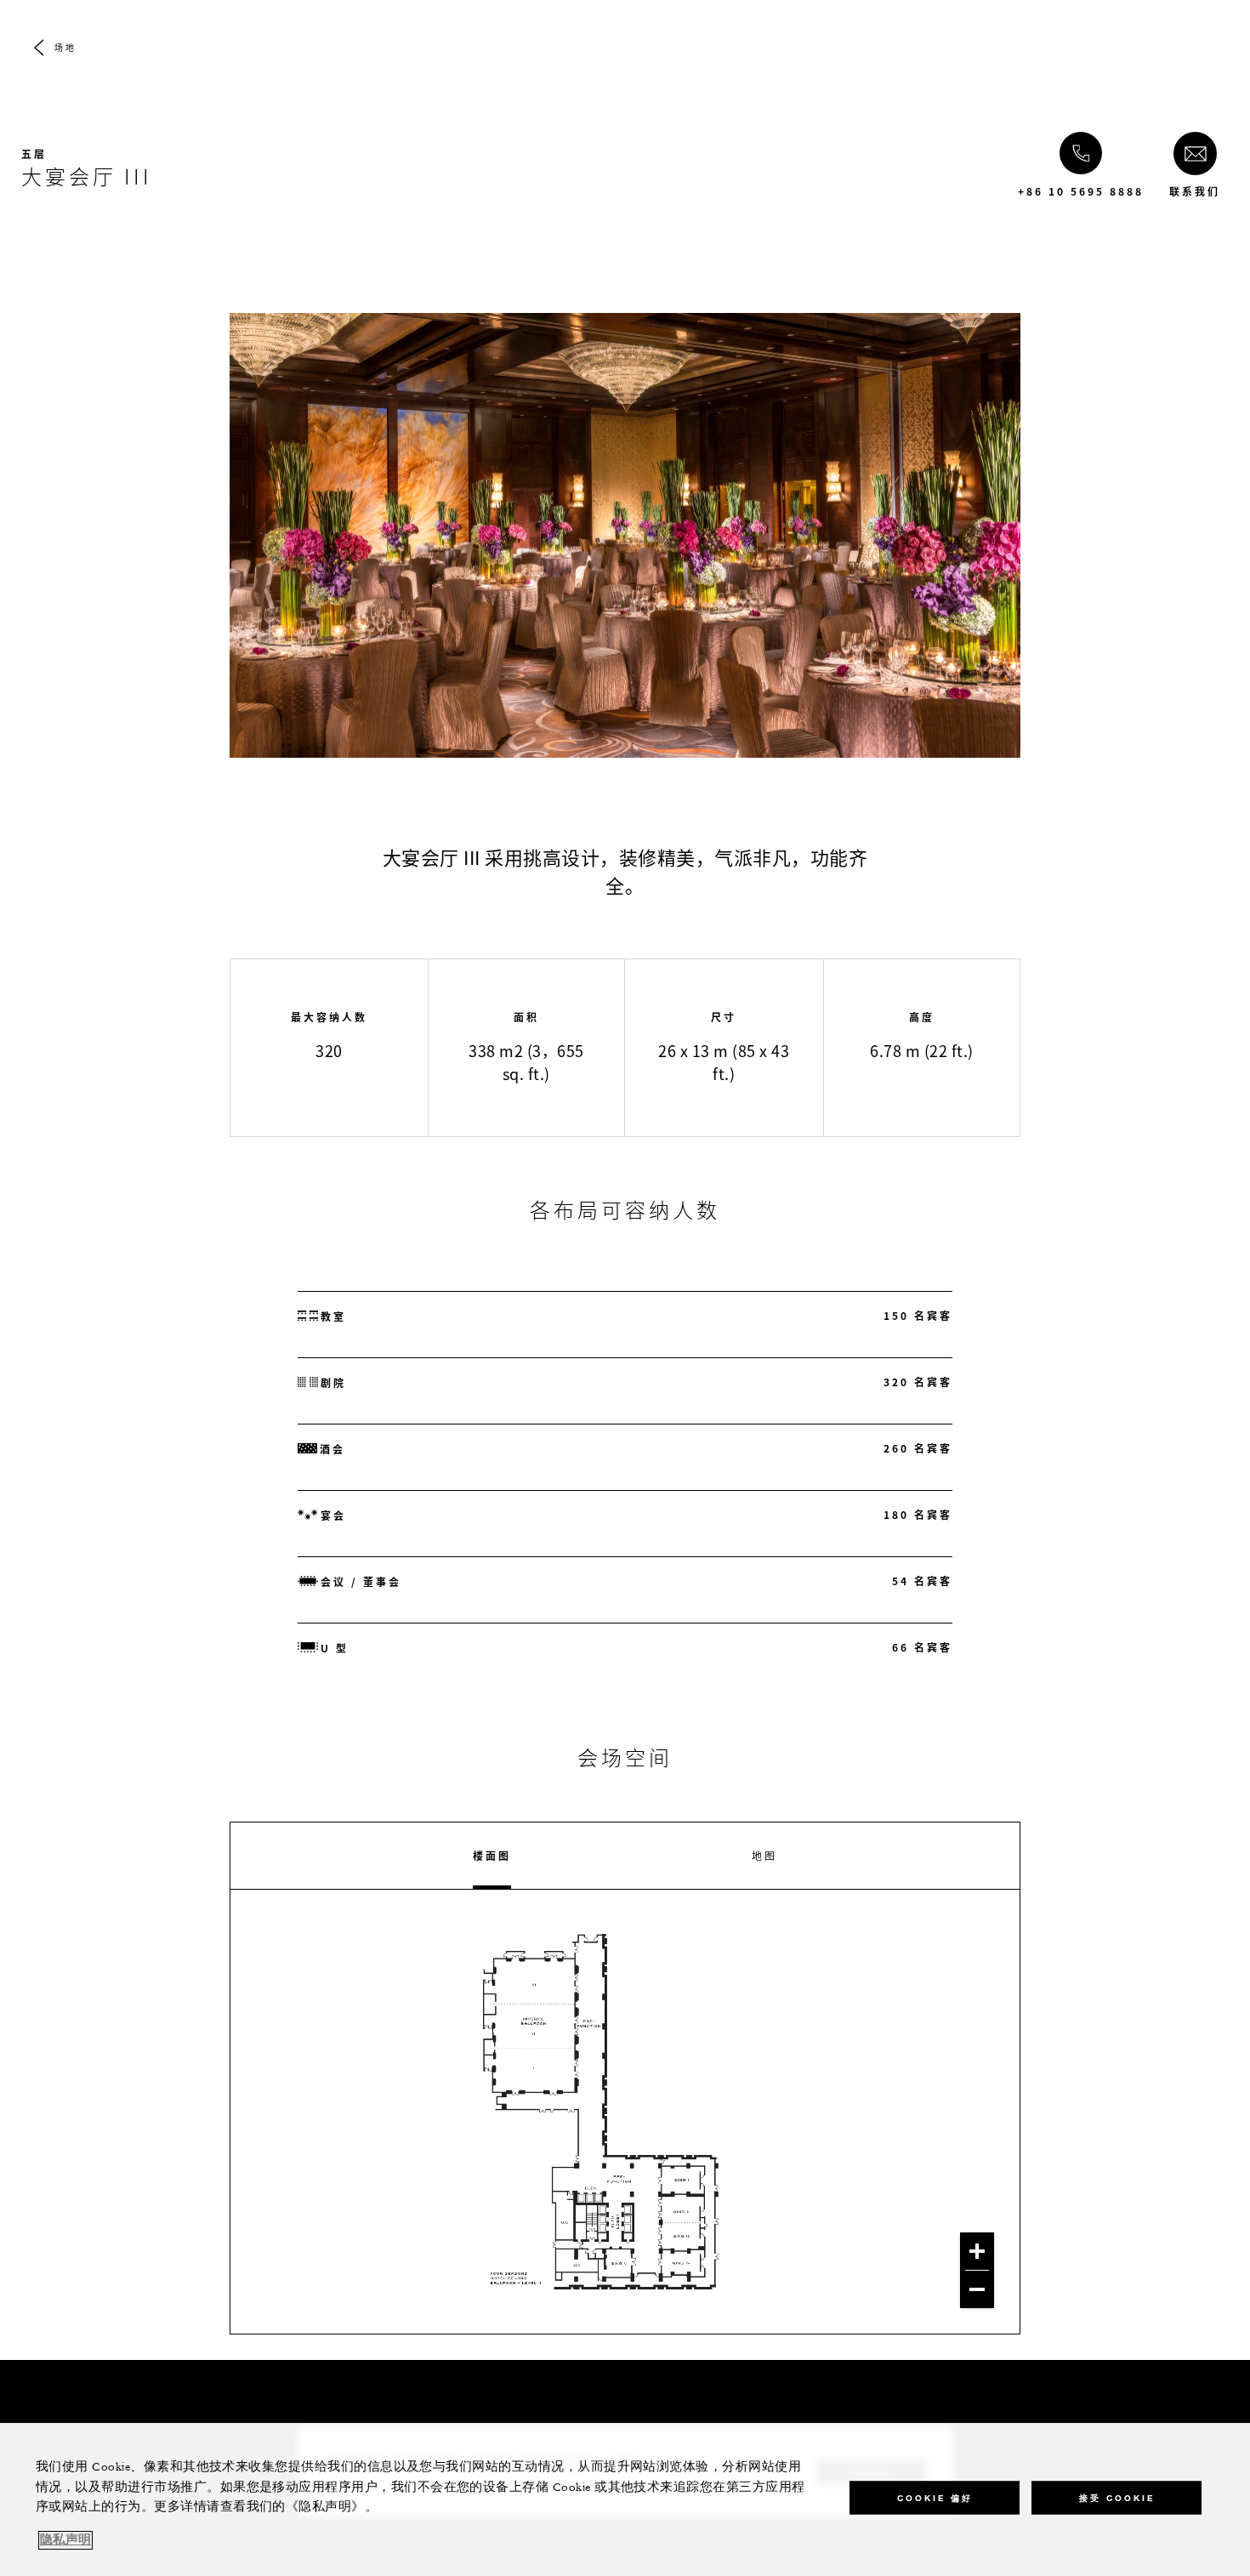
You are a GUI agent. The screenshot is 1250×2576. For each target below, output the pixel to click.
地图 (764, 1856)
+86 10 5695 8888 (1081, 191)
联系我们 (1195, 191)
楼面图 (492, 1856)
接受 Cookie (1117, 2497)
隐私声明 (65, 2540)
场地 (65, 47)
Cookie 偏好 (935, 2497)
